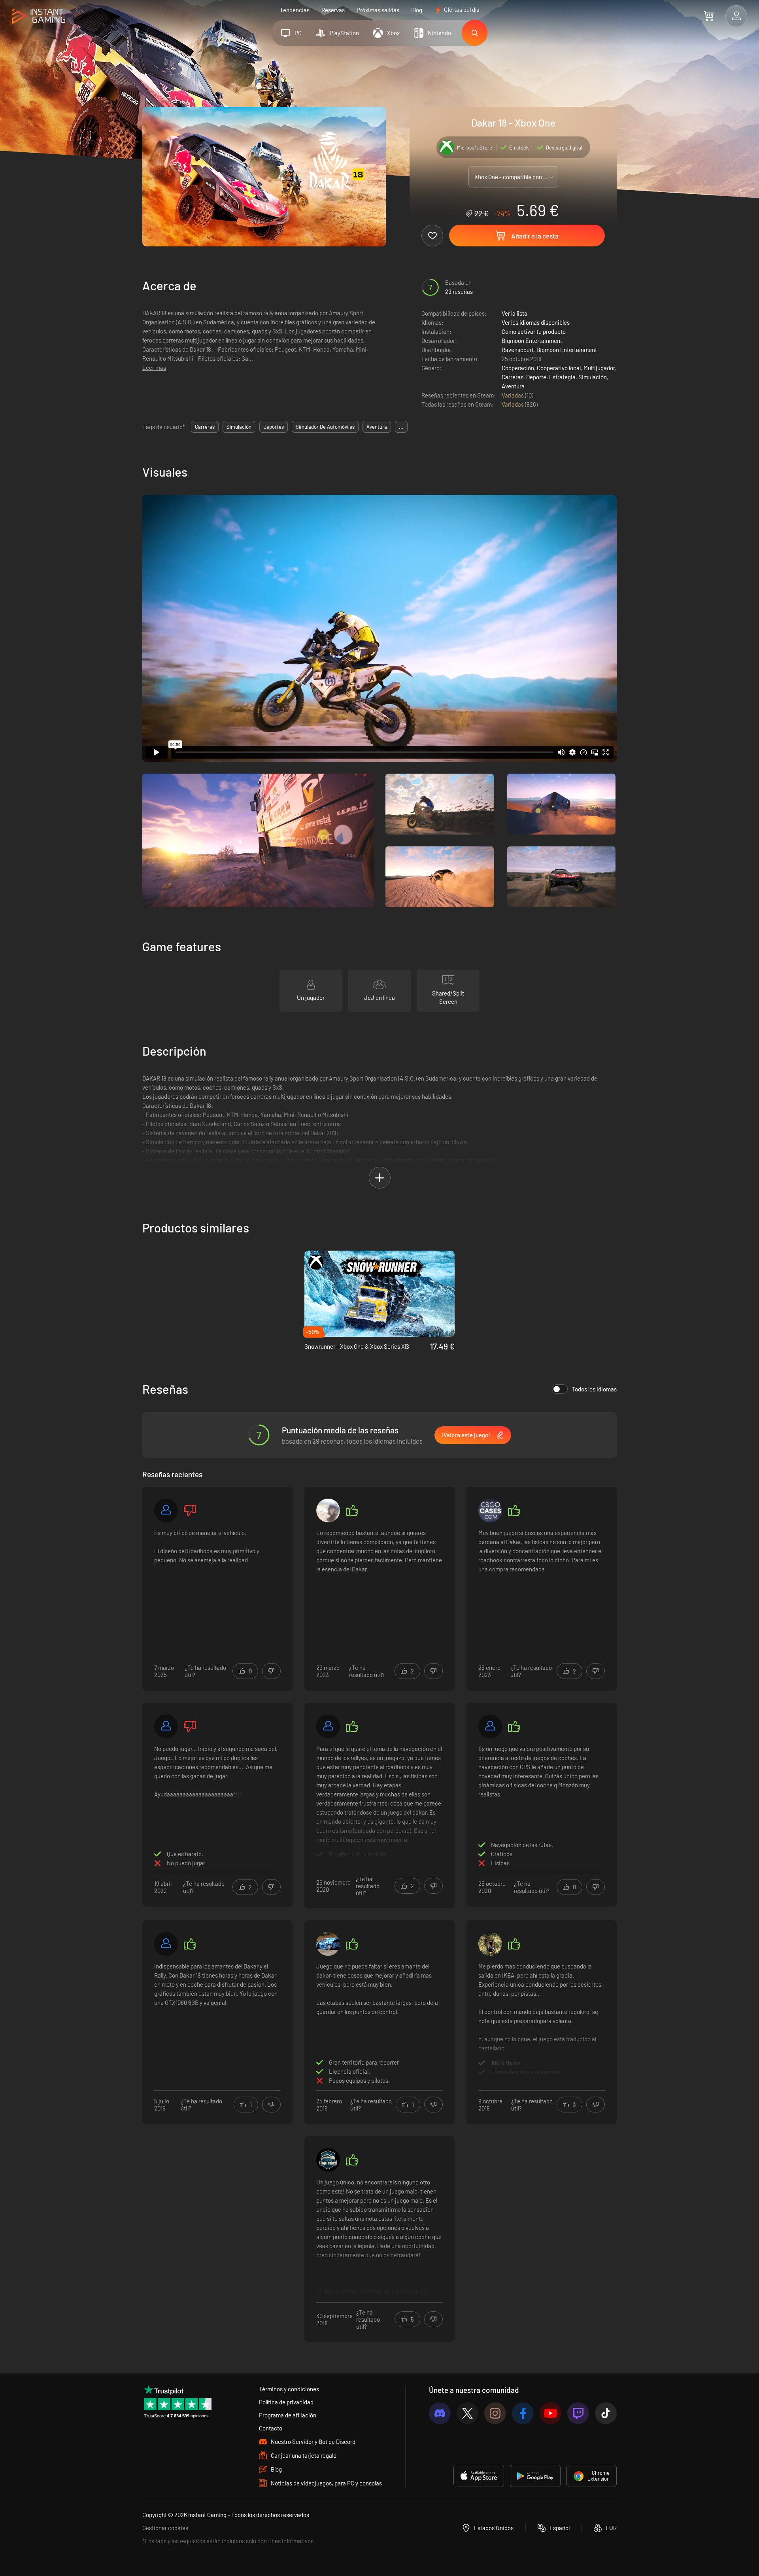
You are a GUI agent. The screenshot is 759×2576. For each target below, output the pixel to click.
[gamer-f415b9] (166, 1726)
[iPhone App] (479, 2476)
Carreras (513, 377)
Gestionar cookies (165, 2528)
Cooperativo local (559, 368)
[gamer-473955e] (166, 1510)
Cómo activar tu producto (534, 331)
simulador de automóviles (325, 427)
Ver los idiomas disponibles (536, 322)
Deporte (536, 377)
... (401, 427)
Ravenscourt (518, 350)
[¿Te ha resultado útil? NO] (271, 1671)
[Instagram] (495, 2413)
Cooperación (518, 368)
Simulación (593, 377)
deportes (274, 427)
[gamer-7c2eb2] (328, 1726)
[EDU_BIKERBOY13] (328, 1944)
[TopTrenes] (328, 2160)
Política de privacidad (286, 2402)
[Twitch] (578, 2413)
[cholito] (328, 1510)
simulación (239, 427)
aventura (377, 427)
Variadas (513, 395)
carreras (205, 427)
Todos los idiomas (594, 1389)
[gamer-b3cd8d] (490, 1726)
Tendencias (295, 10)
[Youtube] (550, 2413)
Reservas (333, 10)
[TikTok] (606, 2413)
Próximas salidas (378, 10)
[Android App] (535, 2476)
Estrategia (562, 377)
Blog (417, 10)
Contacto (271, 2428)
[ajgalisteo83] (166, 1944)
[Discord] (440, 2413)
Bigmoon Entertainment (532, 341)
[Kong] (490, 1510)
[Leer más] (379, 1804)
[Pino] (490, 1944)
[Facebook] (523, 2413)
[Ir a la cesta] (709, 16)
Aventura (513, 386)
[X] (467, 2413)
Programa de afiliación (288, 2415)
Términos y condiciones (289, 2389)
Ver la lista (514, 313)
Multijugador (599, 368)
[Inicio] (39, 16)
